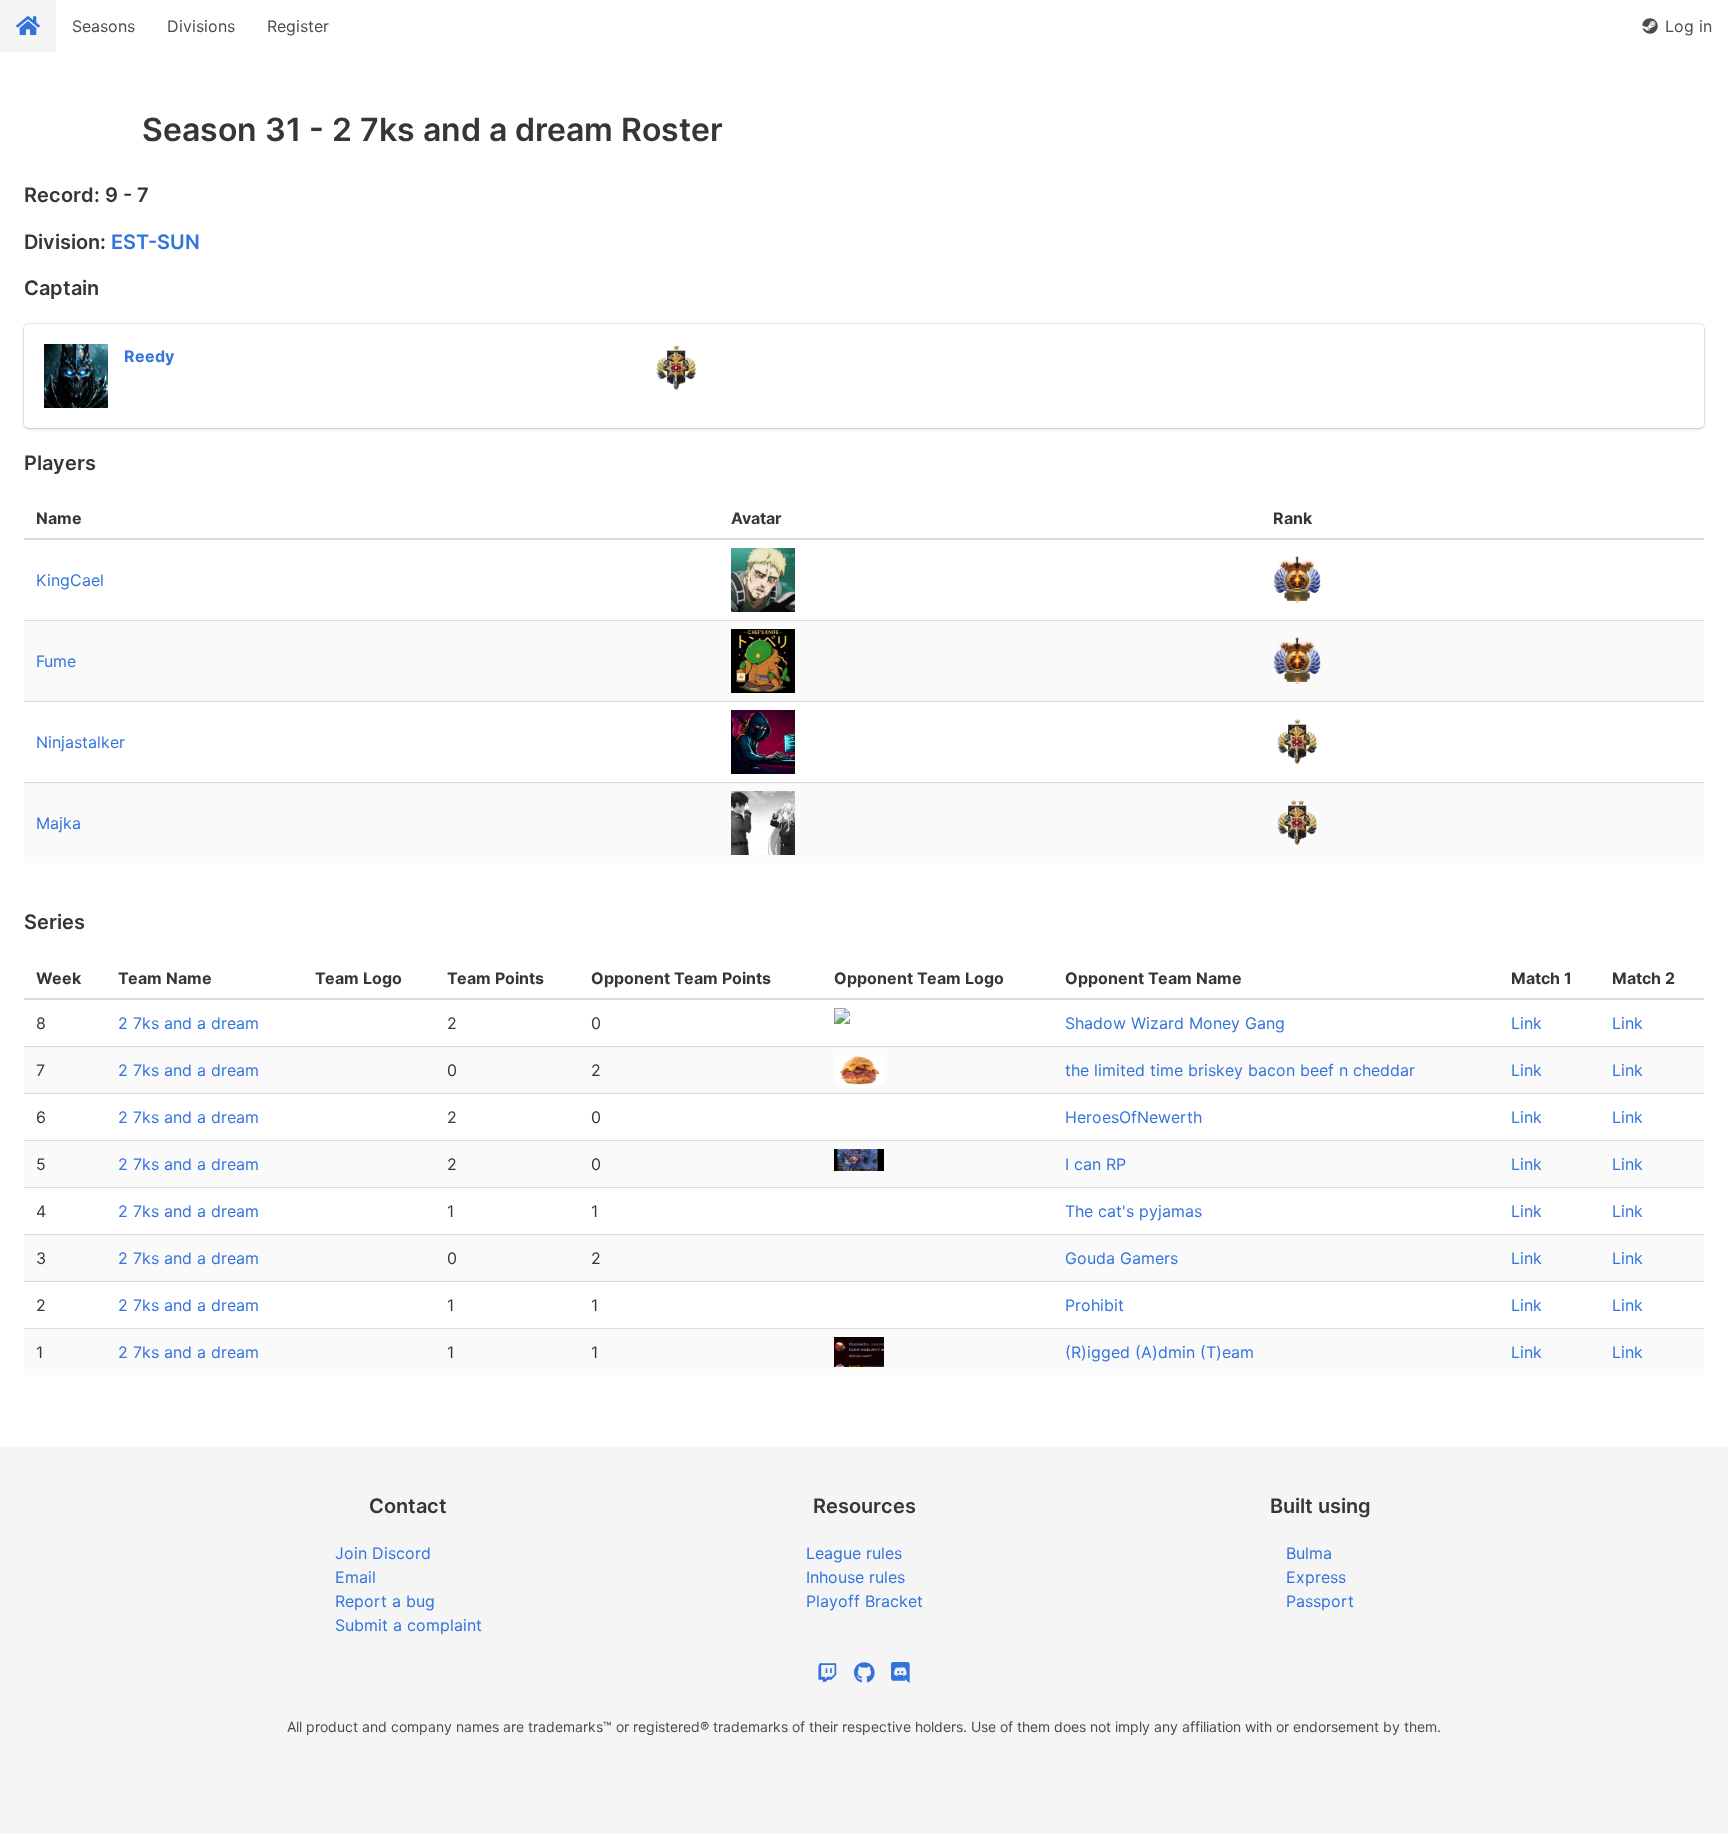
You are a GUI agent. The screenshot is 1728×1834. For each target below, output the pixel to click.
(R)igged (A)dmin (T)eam (1159, 1352)
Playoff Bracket (864, 1601)
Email (355, 1577)
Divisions (201, 26)
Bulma (1309, 1553)
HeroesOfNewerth (1133, 1117)
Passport (1320, 1601)
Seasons (103, 26)
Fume (56, 661)
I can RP (1095, 1164)
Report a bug (385, 1601)
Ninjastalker (80, 742)
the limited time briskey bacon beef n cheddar (1240, 1070)
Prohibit (1094, 1305)
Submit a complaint (408, 1625)
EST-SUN (155, 242)
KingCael (70, 580)
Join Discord (383, 1553)
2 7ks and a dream (188, 1023)
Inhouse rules (855, 1577)
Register (298, 26)
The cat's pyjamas (1133, 1211)
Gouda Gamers (1121, 1258)
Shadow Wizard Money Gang (1175, 1023)
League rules (854, 1553)
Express (1316, 1577)
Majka (58, 823)
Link (1526, 1023)
